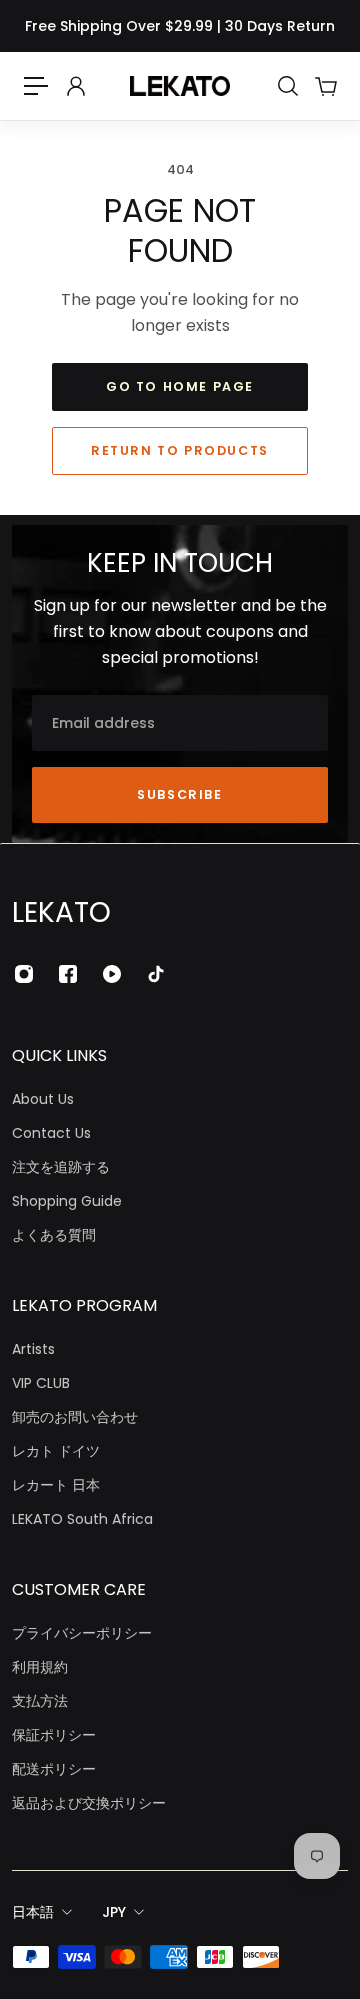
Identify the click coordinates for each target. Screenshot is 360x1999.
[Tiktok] (156, 974)
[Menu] (36, 86)
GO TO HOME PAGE (180, 386)
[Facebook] (68, 974)
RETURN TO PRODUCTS (180, 450)
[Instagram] (24, 974)
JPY (114, 1912)
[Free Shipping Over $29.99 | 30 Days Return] (180, 26)
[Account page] (75, 86)
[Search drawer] (287, 86)
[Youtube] (112, 974)
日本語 (33, 1912)
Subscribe (179, 794)
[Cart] (325, 86)
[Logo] (180, 86)
